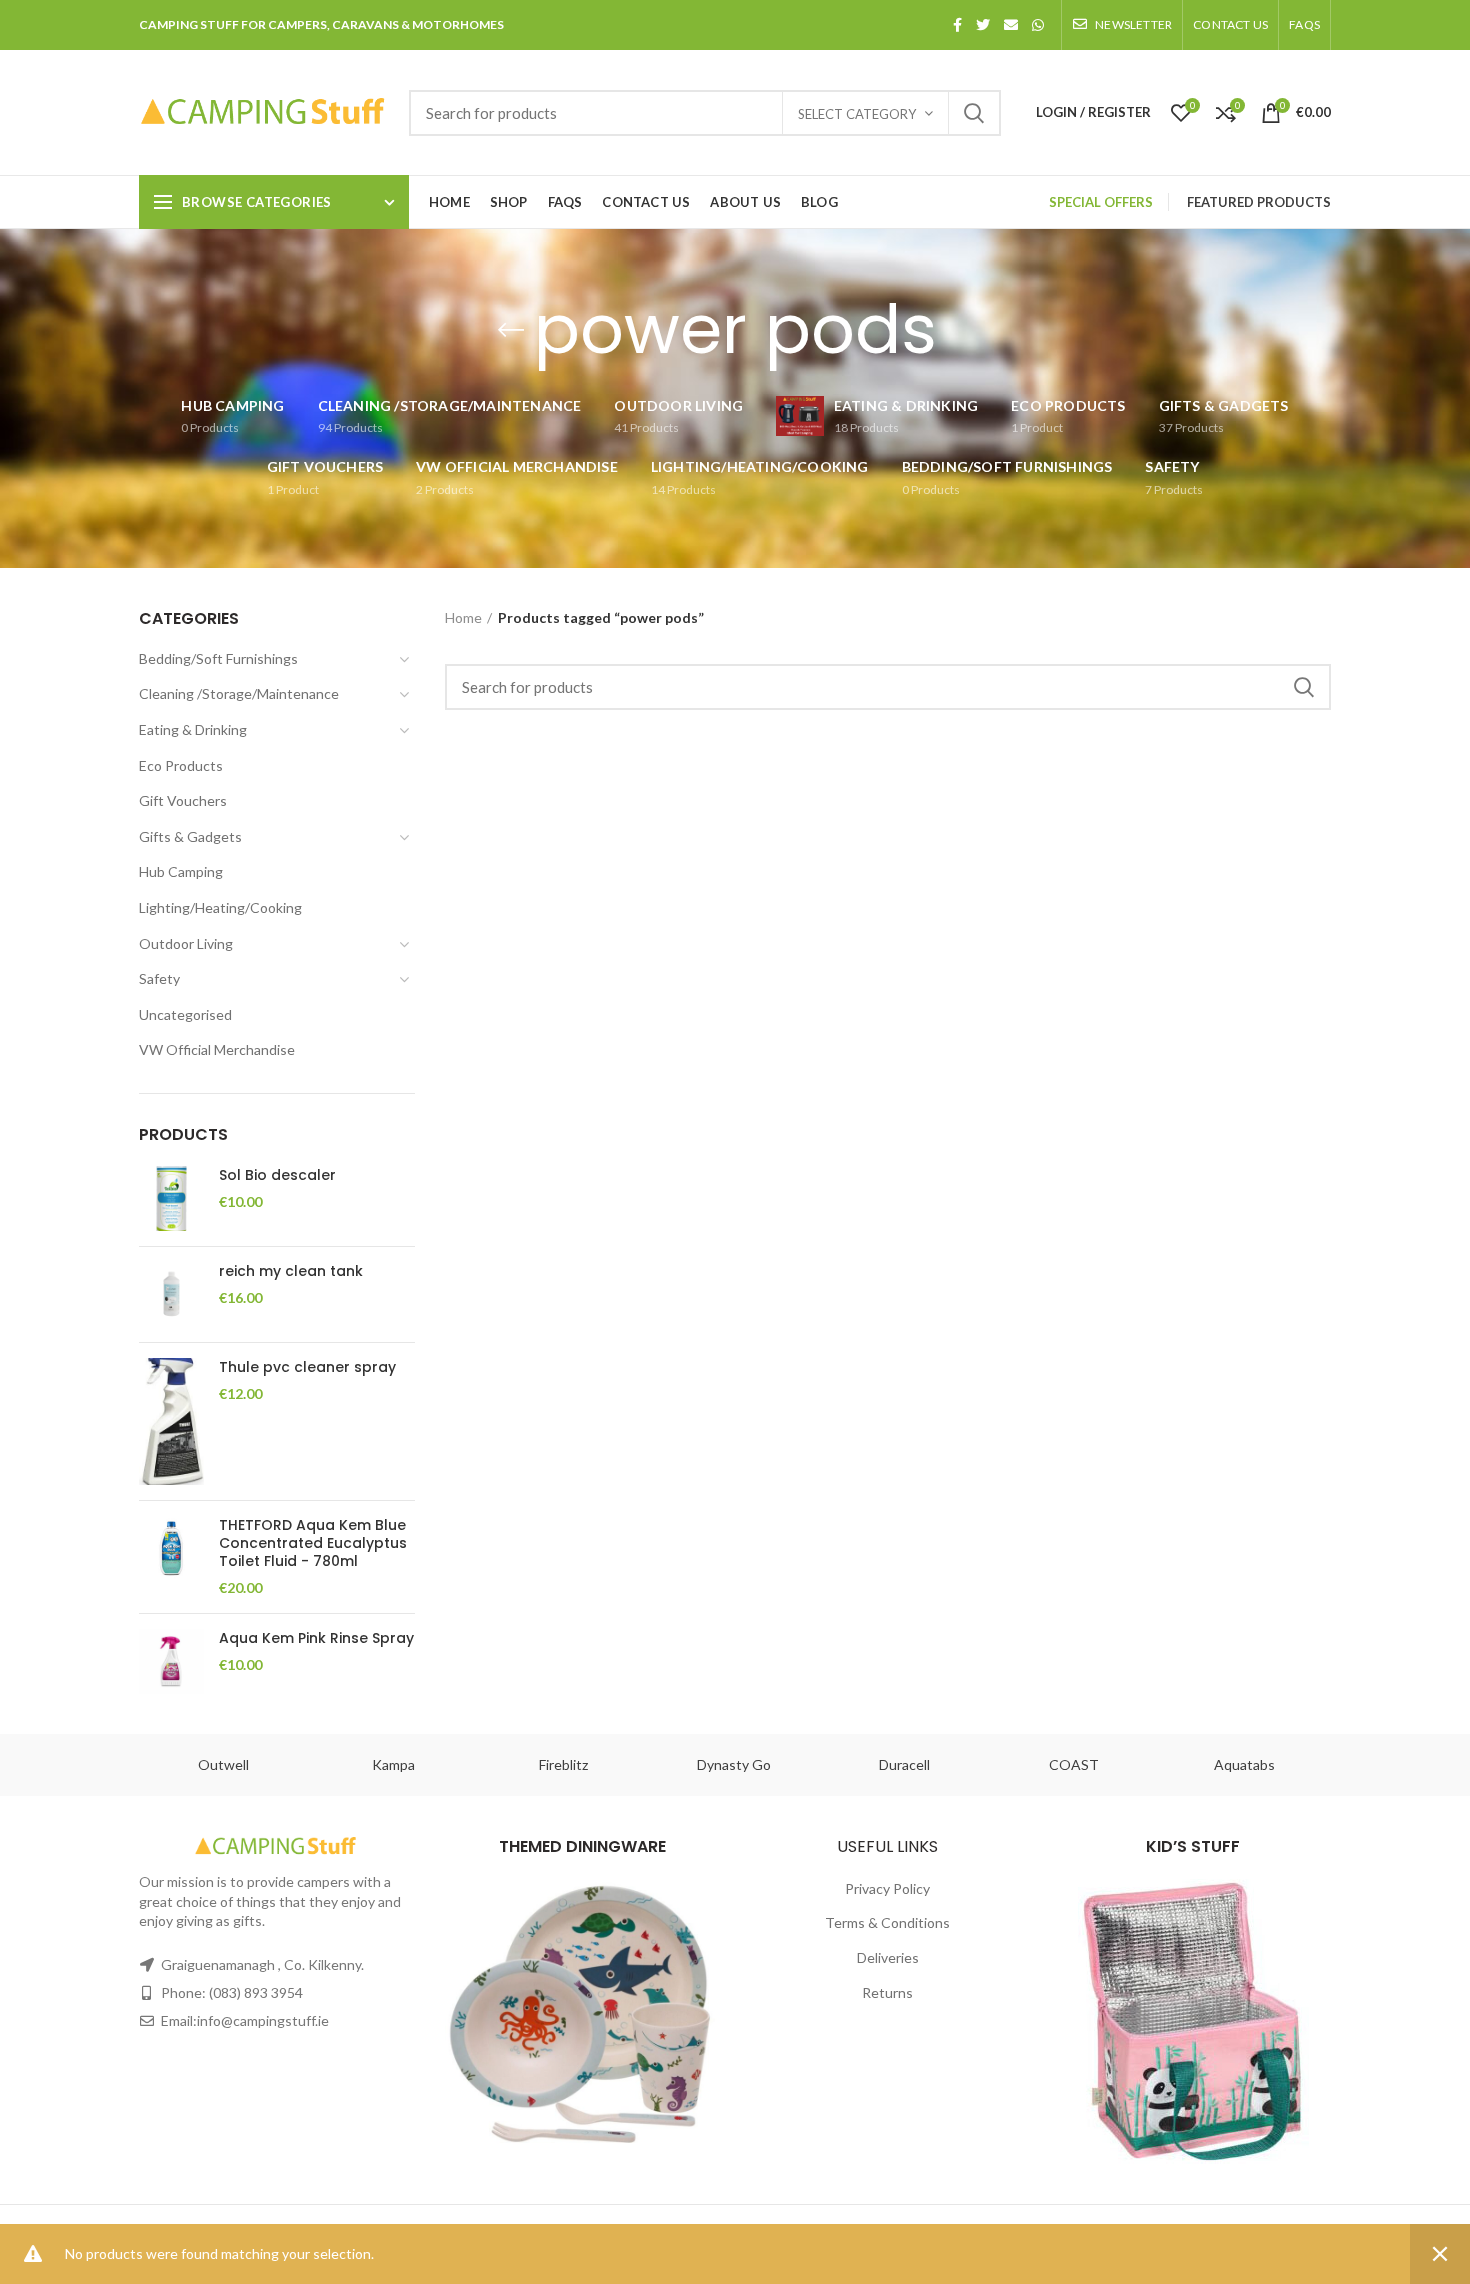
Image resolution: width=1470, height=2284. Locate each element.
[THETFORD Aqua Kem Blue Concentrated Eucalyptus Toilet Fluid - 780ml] (171, 1557)
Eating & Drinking (193, 729)
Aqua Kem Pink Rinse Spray (316, 1638)
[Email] (1011, 25)
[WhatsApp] (1038, 25)
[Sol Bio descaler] (171, 1198)
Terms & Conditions (887, 1922)
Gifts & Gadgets (190, 836)
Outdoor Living (186, 943)
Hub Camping (181, 871)
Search (974, 113)
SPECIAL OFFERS (1101, 202)
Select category (857, 114)
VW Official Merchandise (217, 1049)
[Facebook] (957, 25)
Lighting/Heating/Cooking (220, 907)
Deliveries (888, 1957)
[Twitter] (983, 25)
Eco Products (181, 765)
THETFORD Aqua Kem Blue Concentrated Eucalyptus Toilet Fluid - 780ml (313, 1543)
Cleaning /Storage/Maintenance (239, 693)
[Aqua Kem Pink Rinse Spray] (171, 1661)
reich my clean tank (291, 1271)
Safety (159, 978)
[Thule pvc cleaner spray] (171, 1421)
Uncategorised (185, 1014)
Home (463, 617)
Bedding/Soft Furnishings (218, 658)
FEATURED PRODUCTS (1259, 202)
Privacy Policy (887, 1888)
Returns (887, 1992)
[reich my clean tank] (171, 1294)
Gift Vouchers (183, 800)
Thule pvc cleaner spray (307, 1367)
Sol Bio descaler (277, 1175)
